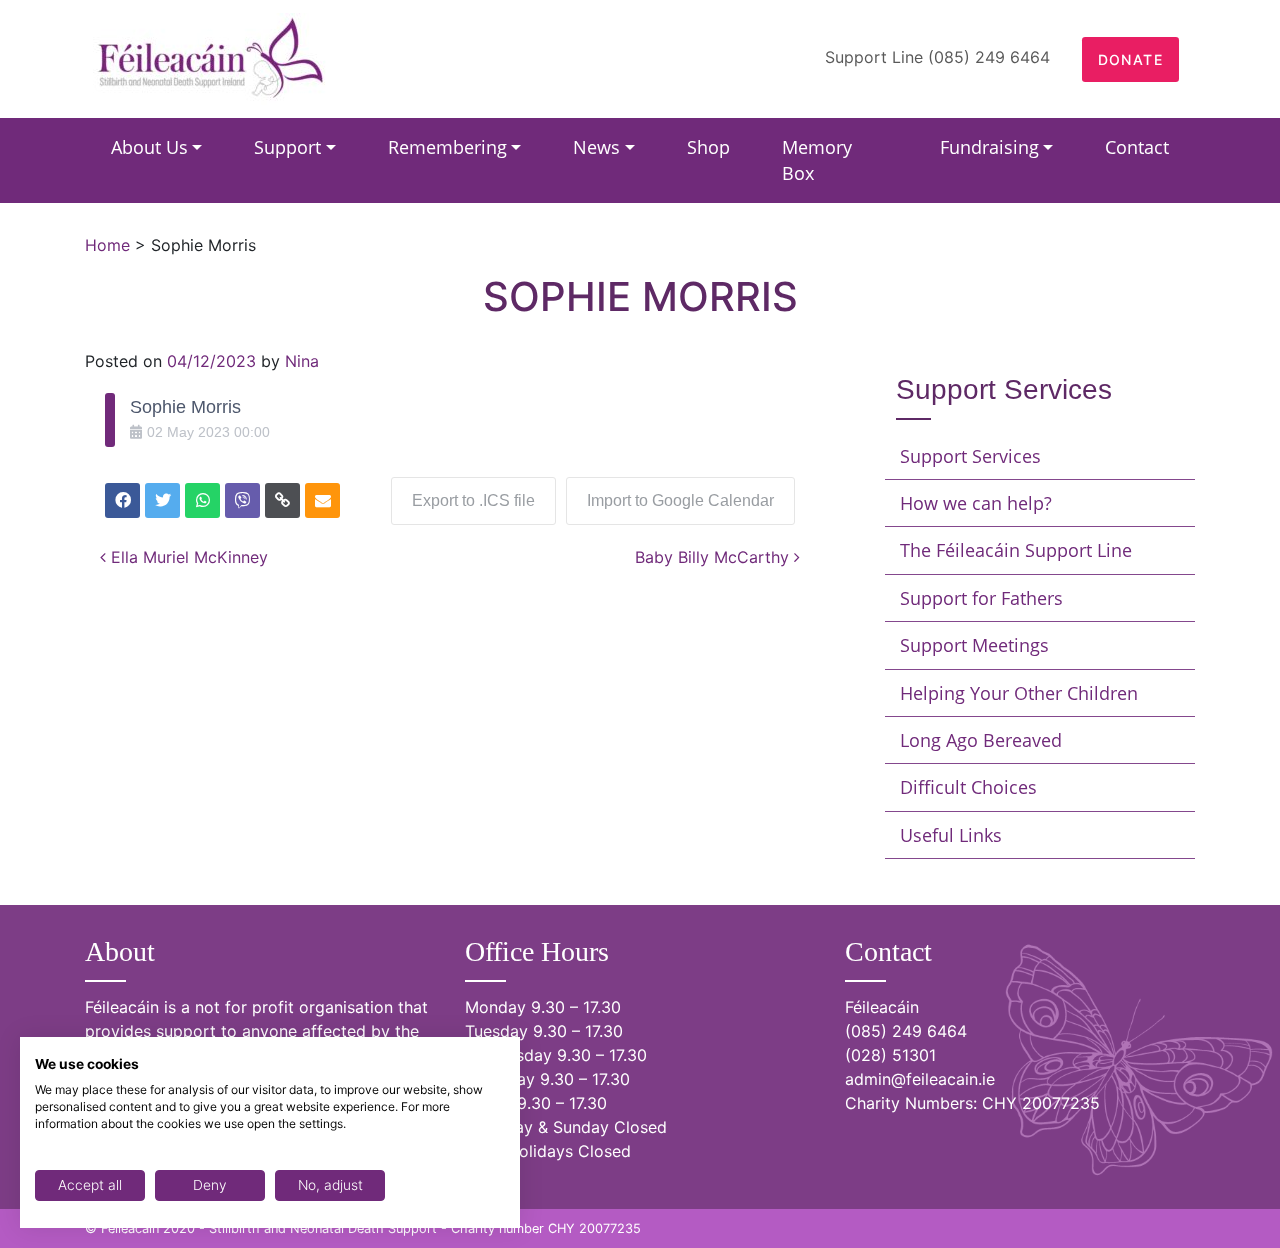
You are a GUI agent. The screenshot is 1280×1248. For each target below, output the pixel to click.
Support (287, 147)
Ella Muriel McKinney (187, 557)
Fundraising (989, 147)
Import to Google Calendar (680, 500)
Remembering (447, 147)
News (596, 147)
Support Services (970, 456)
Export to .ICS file (473, 500)
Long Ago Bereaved (981, 740)
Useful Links (951, 835)
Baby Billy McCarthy (714, 557)
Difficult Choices (968, 787)
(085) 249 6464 (906, 1031)
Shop (708, 147)
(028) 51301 (890, 1055)
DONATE (1130, 59)
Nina (302, 361)
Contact (1137, 147)
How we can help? (976, 503)
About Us (149, 147)
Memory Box (817, 160)
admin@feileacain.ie (920, 1079)
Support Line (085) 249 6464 (937, 57)
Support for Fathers (981, 598)
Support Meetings (974, 645)
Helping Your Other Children (1019, 693)
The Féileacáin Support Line (1016, 550)
